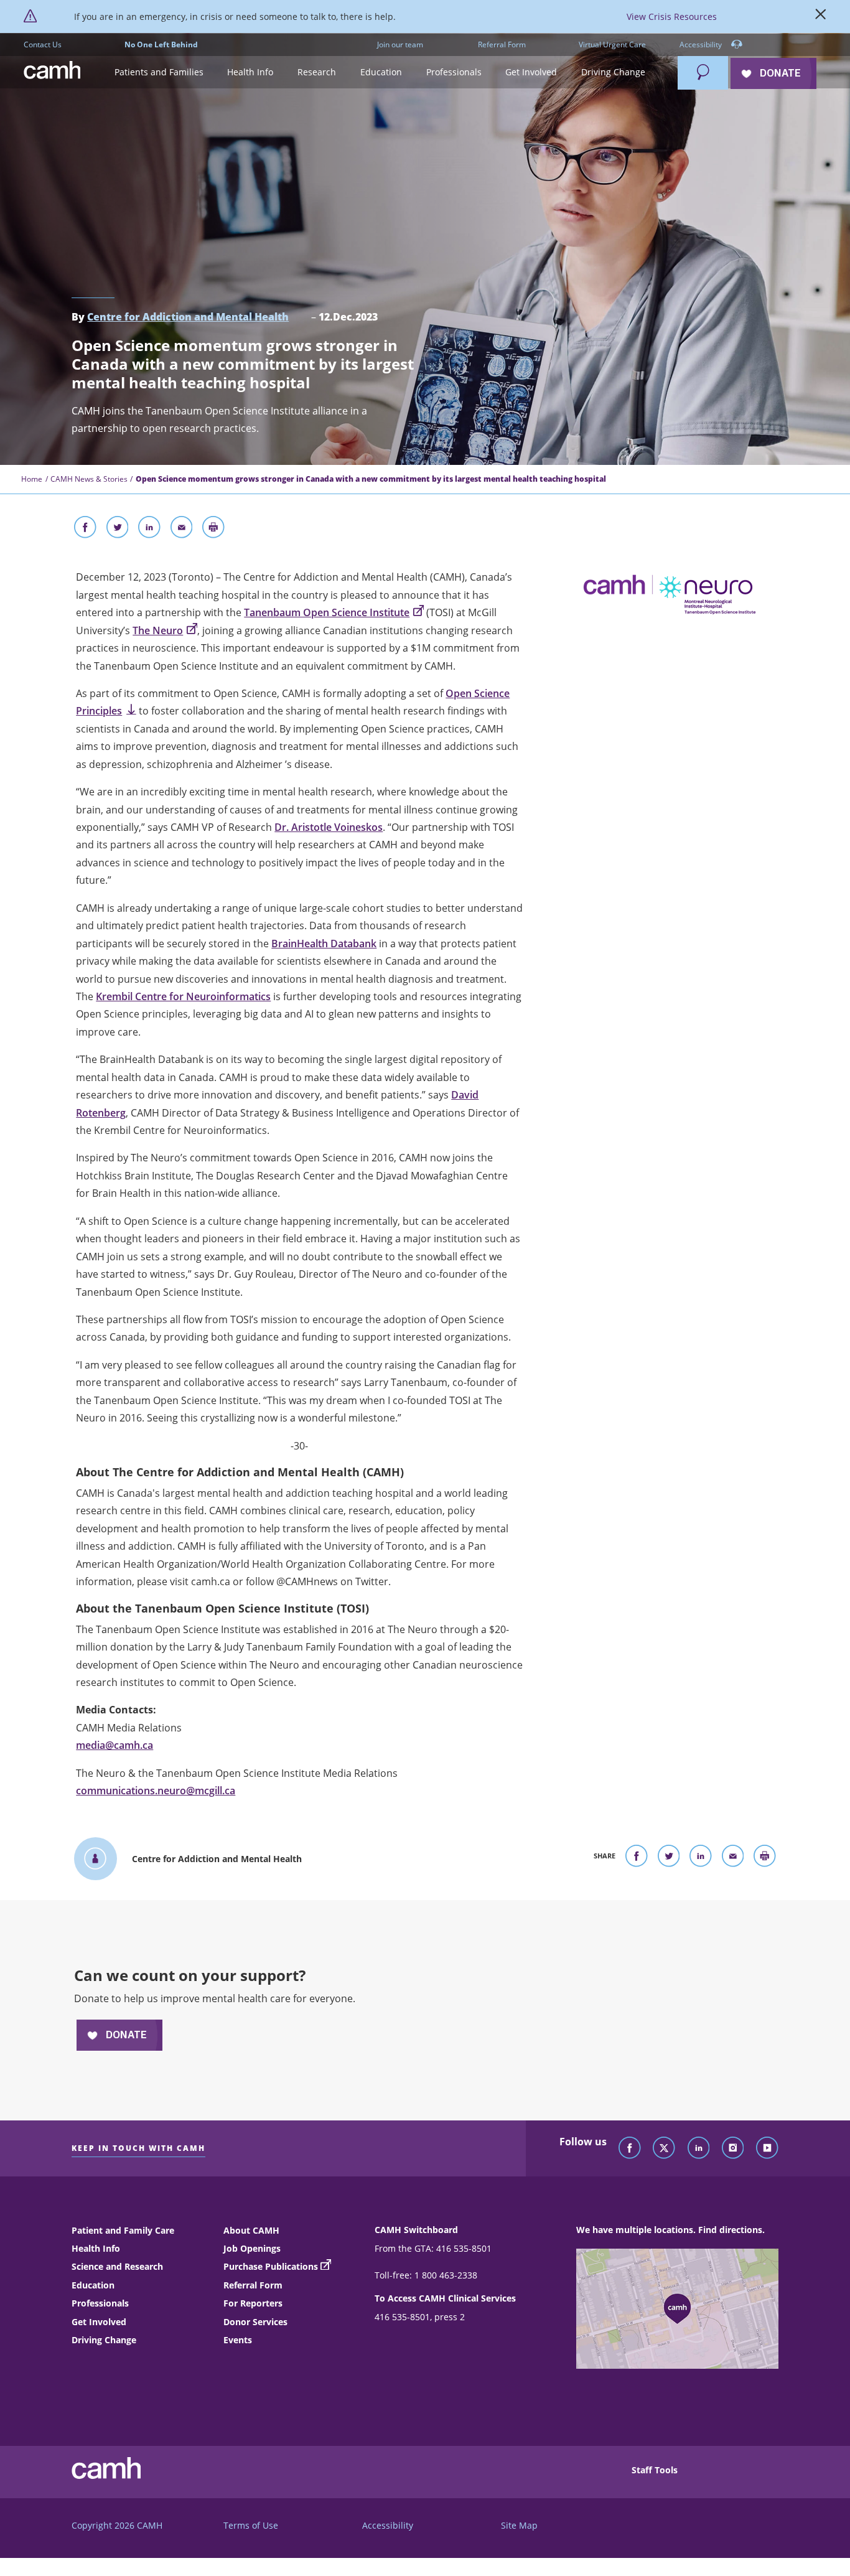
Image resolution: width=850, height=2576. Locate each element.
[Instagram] (733, 2148)
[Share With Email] (182, 530)
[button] (159, 73)
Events (238, 2340)
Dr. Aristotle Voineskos (329, 827)
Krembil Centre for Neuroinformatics (183, 996)
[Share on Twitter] (118, 530)
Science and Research (117, 2266)
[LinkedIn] (699, 2148)
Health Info (96, 2248)
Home (32, 479)
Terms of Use (251, 2525)
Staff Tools (655, 2470)
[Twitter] (664, 2148)
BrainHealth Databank (324, 944)
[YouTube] (767, 2148)
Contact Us (43, 44)
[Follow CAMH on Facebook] (630, 2148)
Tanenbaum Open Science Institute (327, 612)
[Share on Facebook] (85, 530)
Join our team (400, 44)
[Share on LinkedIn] (149, 530)
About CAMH (251, 2230)
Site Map (519, 2525)
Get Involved (99, 2322)
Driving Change (104, 2340)
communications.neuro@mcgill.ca (156, 1791)
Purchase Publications (271, 2266)
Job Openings (252, 2248)
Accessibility (702, 44)
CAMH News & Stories (89, 479)
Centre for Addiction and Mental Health (188, 317)
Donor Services (255, 2322)
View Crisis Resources (672, 16)
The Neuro (158, 630)
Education (93, 2285)
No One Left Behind (161, 44)
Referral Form (502, 44)
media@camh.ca (114, 1745)
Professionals (100, 2303)
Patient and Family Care (123, 2230)
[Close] (821, 17)
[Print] (213, 530)
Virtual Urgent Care (612, 44)
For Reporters (253, 2303)
